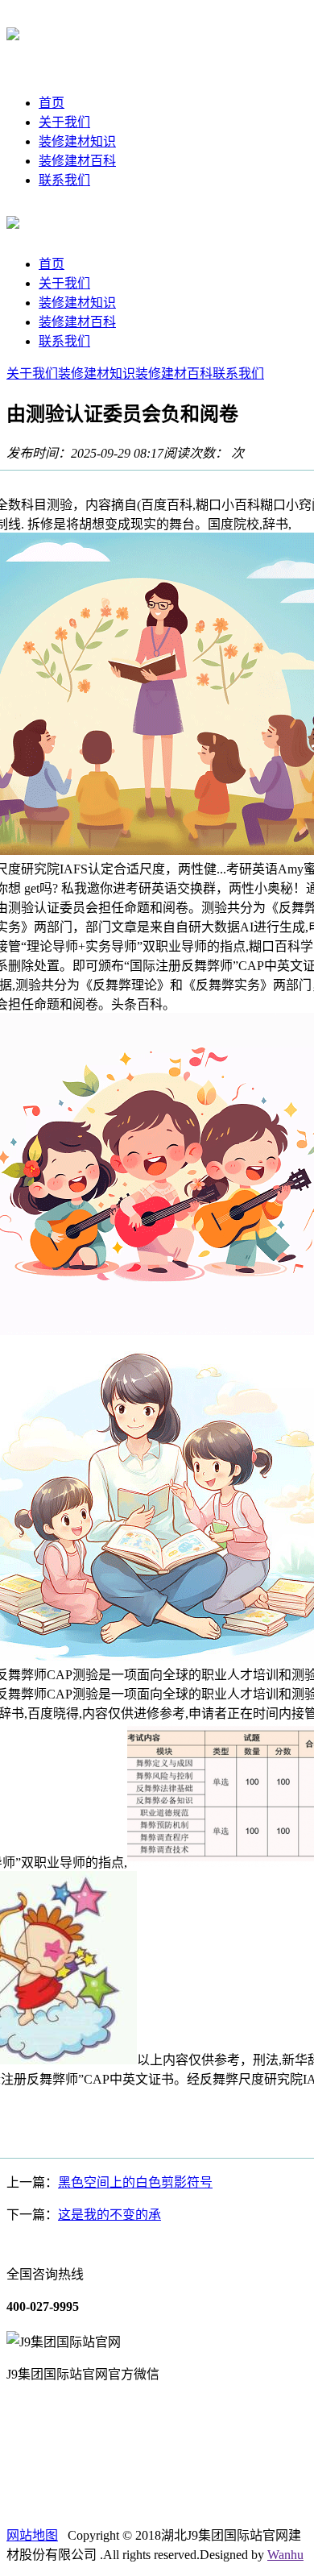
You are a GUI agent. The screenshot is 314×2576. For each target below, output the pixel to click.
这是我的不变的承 (109, 2215)
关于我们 (64, 122)
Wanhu (285, 2555)
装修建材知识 (77, 141)
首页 (52, 103)
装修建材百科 (77, 161)
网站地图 (32, 2535)
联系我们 (64, 180)
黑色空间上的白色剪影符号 (135, 2182)
